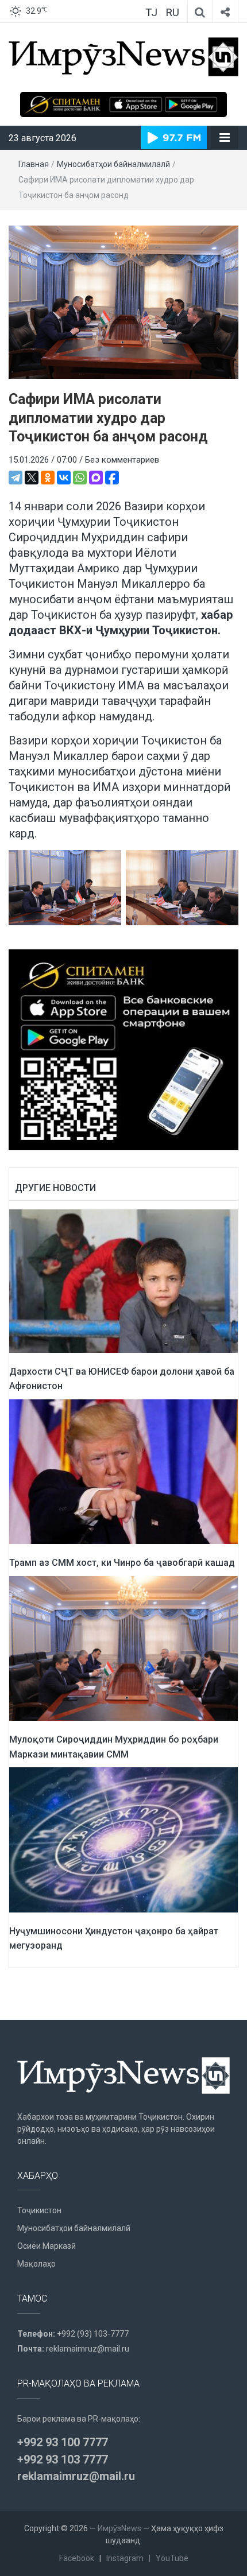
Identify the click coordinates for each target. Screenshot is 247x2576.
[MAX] (96, 478)
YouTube (172, 2558)
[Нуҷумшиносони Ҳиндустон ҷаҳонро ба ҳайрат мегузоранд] (123, 1839)
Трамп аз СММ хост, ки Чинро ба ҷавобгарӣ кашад (122, 1563)
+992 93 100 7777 (63, 2442)
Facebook (77, 2558)
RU (172, 12)
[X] (32, 478)
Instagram (125, 2558)
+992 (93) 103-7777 (93, 2334)
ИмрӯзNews (119, 2528)
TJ (151, 12)
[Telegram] (16, 478)
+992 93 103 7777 (63, 2459)
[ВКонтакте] (64, 478)
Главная (34, 164)
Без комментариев (122, 460)
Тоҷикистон (39, 2210)
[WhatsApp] (80, 478)
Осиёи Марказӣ (47, 2246)
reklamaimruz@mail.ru (88, 2349)
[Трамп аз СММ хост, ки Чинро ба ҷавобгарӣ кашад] (123, 1471)
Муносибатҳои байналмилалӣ (113, 164)
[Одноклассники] (48, 478)
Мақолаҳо (36, 2264)
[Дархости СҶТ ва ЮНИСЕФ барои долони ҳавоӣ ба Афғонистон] (123, 1281)
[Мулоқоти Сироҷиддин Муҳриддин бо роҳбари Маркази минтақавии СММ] (123, 1648)
